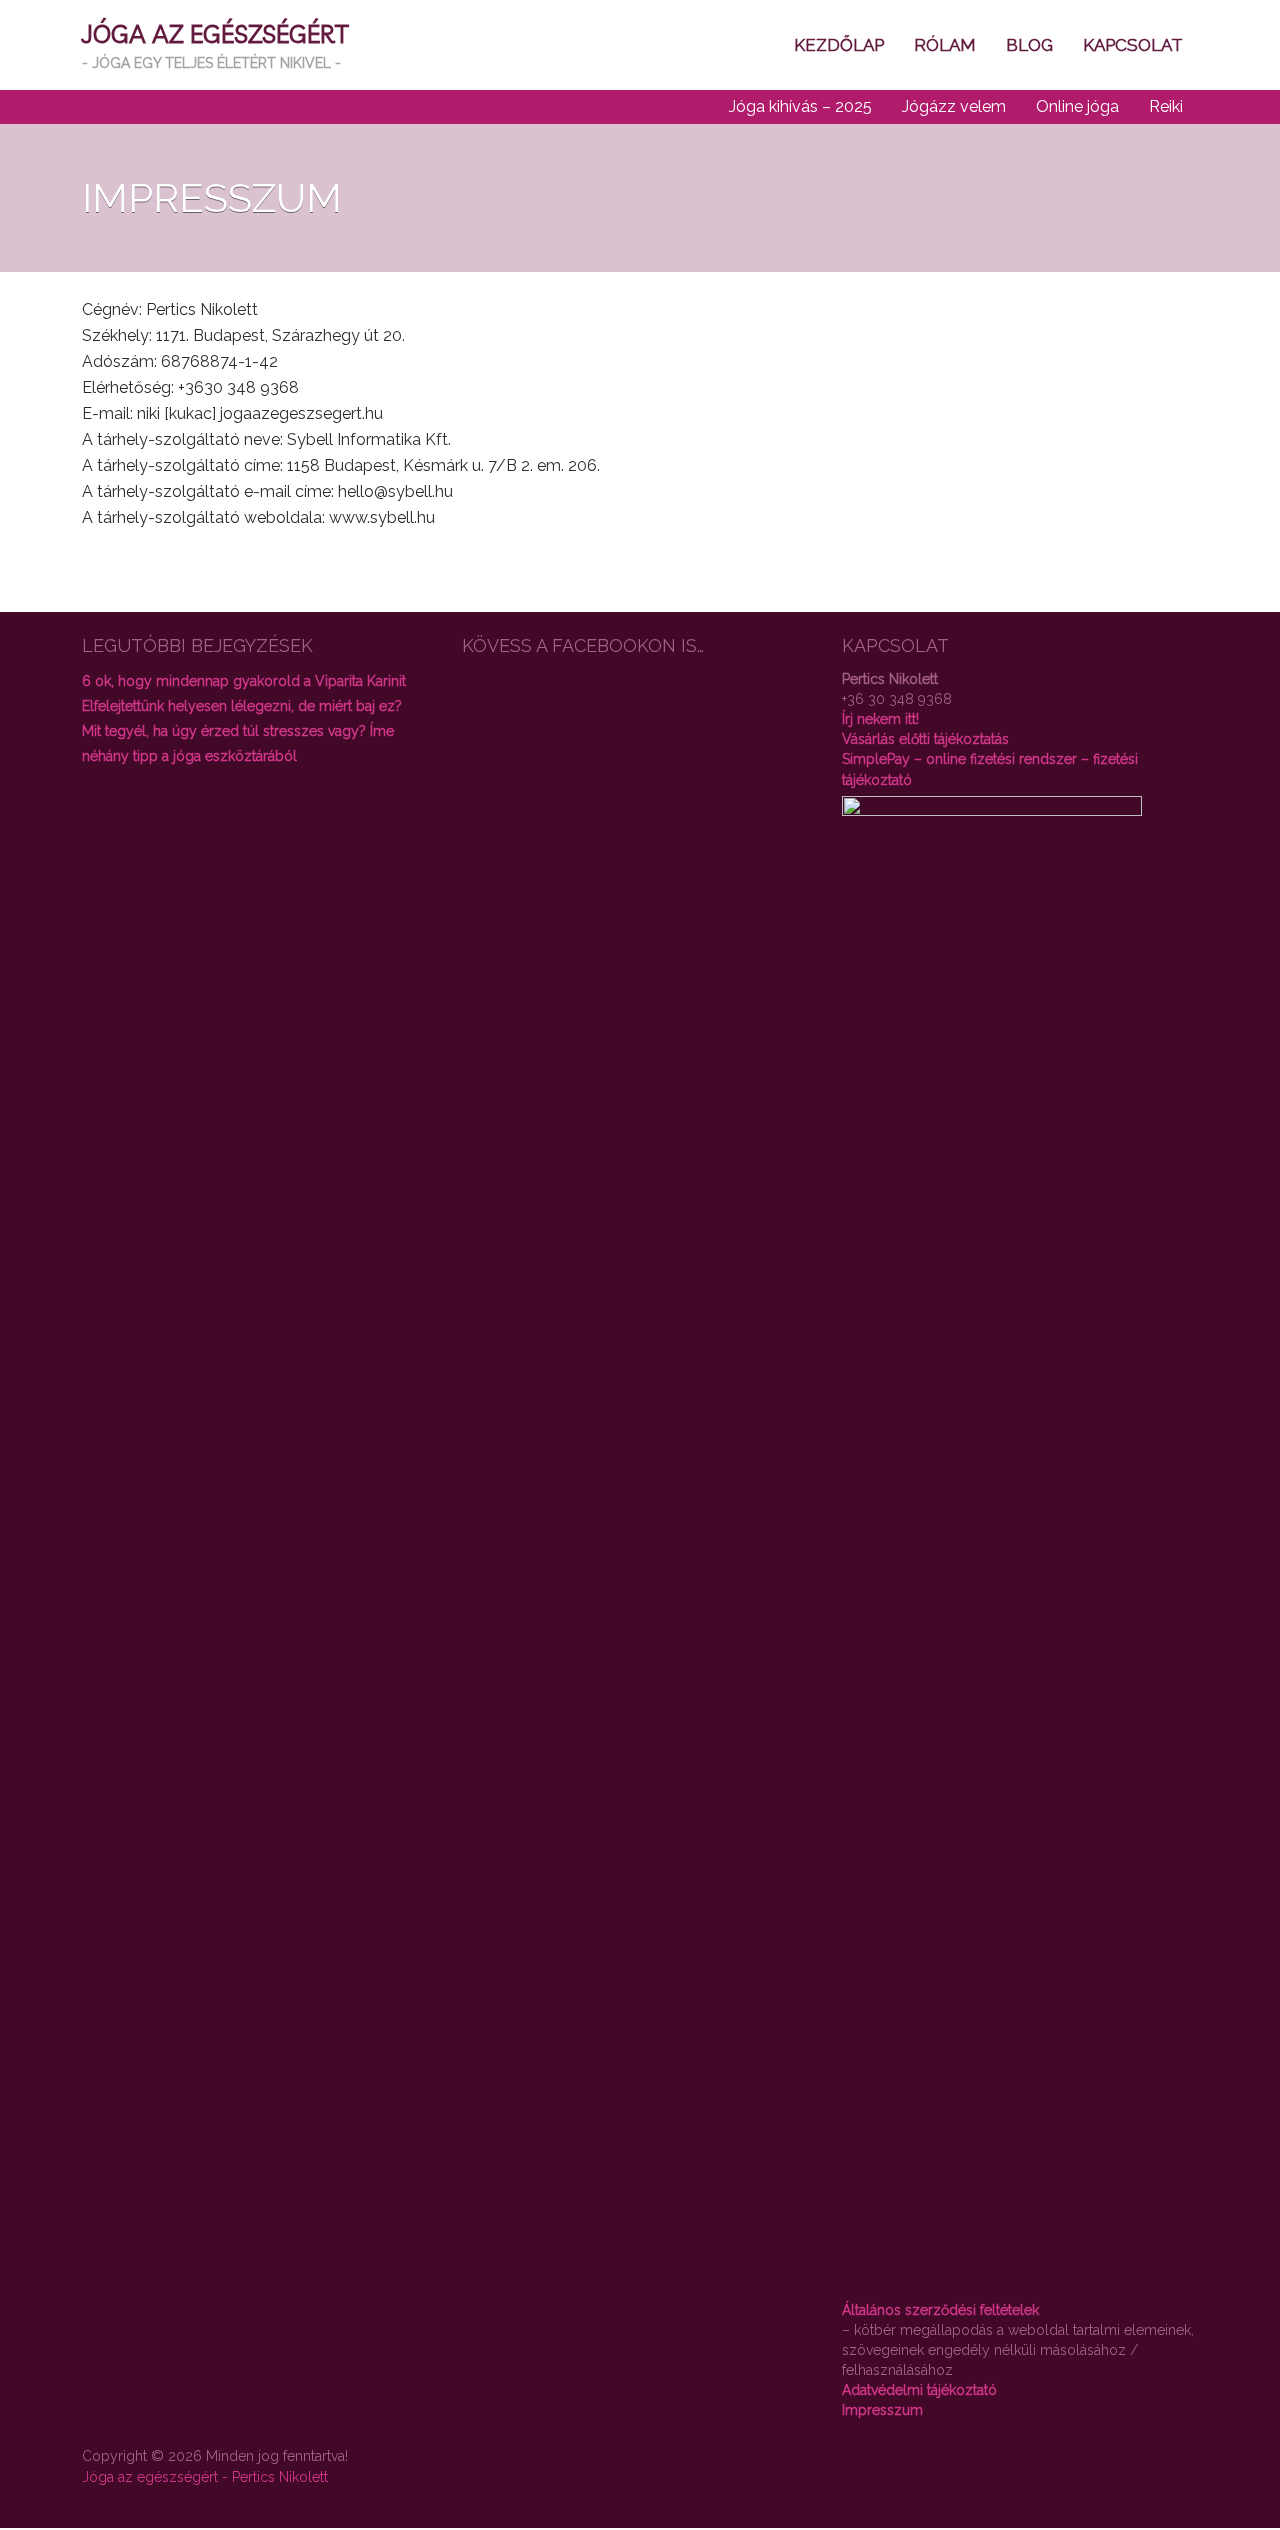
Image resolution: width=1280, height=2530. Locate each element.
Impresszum (882, 2410)
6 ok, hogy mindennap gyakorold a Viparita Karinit (244, 681)
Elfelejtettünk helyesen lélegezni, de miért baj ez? (242, 706)
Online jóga (1077, 106)
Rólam (945, 45)
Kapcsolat (1133, 45)
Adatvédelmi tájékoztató (919, 2390)
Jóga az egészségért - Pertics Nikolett (205, 2477)
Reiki (1166, 106)
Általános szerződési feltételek (940, 2310)
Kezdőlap (839, 45)
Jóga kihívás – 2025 (800, 106)
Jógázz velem (954, 106)
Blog (1029, 45)
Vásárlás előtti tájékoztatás (925, 739)
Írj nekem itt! (880, 719)
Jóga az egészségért (215, 33)
